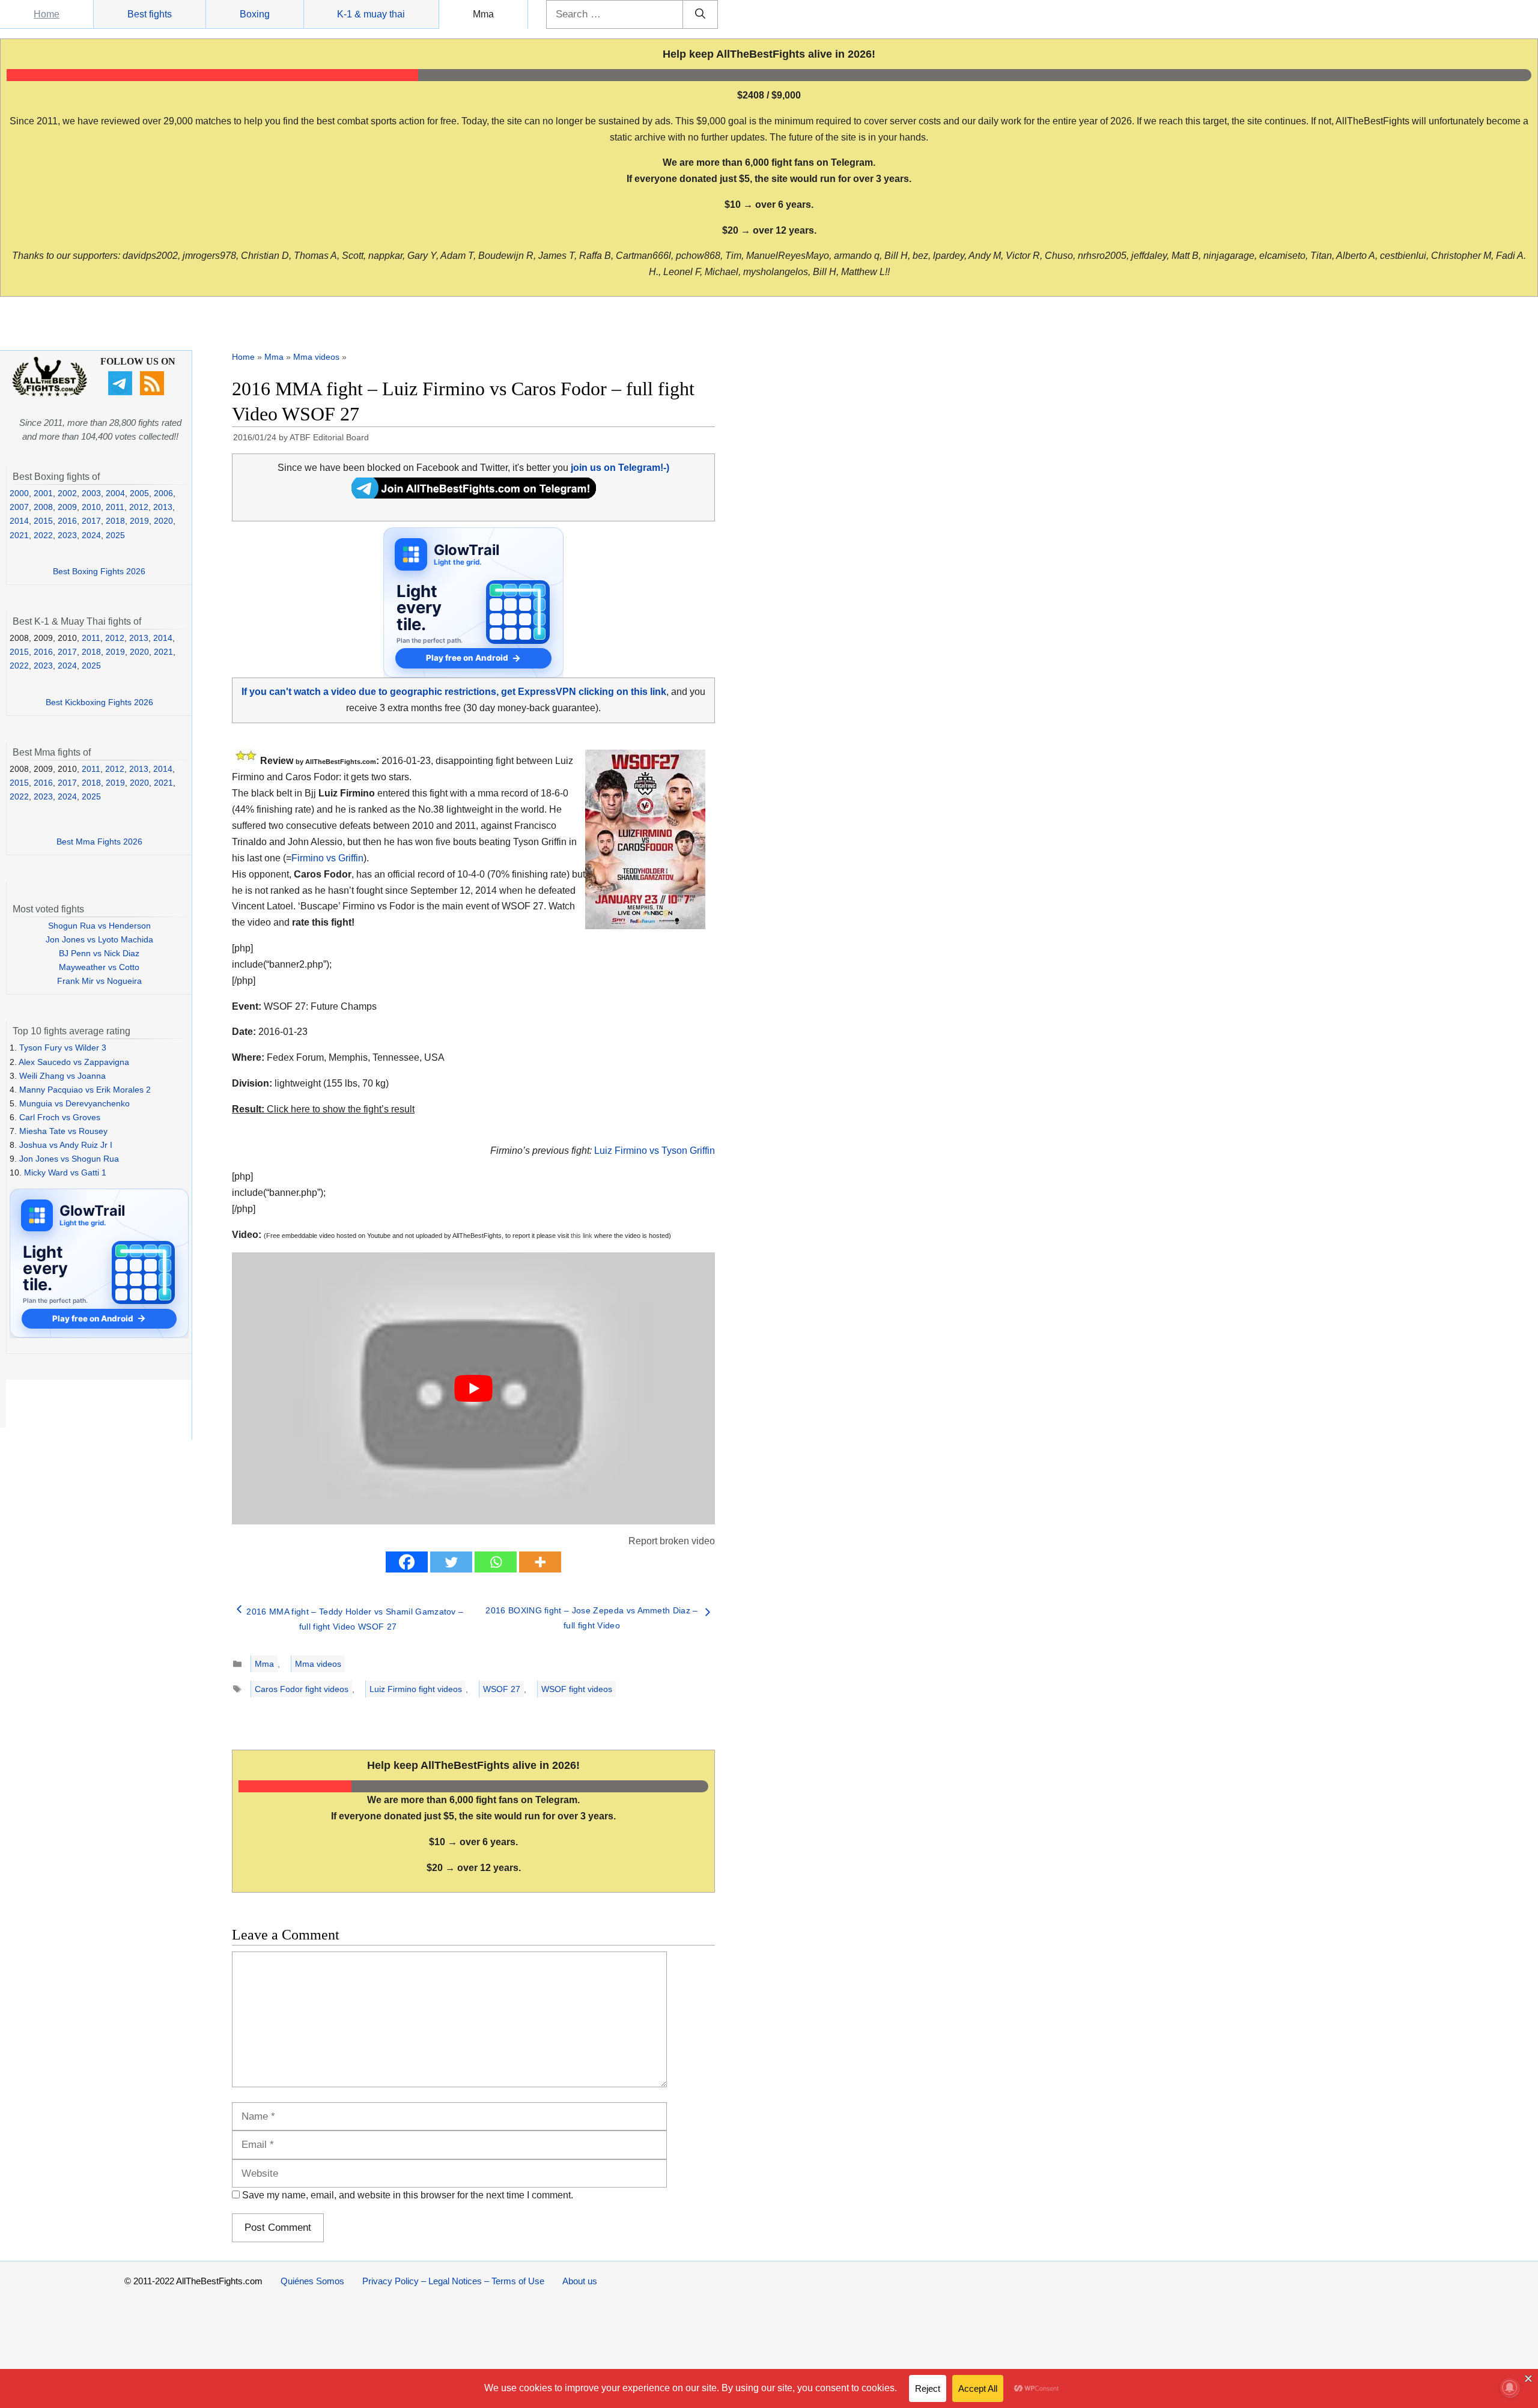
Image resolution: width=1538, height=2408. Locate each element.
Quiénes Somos (312, 2281)
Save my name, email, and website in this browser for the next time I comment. (408, 2195)
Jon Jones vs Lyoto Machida (99, 939)
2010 (91, 507)
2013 (163, 507)
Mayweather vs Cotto (99, 967)
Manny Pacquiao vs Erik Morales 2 (85, 1090)
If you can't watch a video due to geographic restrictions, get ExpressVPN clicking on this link (454, 692)
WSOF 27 (502, 1689)
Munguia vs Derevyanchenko (74, 1103)
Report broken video (672, 1541)
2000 (19, 493)
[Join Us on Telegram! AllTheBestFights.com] (474, 495)
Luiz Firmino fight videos (416, 1689)
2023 (67, 535)
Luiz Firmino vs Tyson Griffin (655, 1151)
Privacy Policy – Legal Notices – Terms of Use (453, 2281)
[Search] (700, 14)
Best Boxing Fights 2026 (99, 571)
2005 (139, 493)
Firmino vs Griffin (327, 858)
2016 (67, 521)
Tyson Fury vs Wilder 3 (63, 1048)
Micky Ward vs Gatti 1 (65, 1172)
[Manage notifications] (1510, 2388)
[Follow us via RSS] (153, 392)
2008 (43, 507)
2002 (67, 493)
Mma (483, 14)
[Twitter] (451, 1562)
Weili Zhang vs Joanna (62, 1076)
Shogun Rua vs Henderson (99, 926)
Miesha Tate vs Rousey (63, 1131)
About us (580, 2281)
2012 (139, 507)
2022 (43, 535)
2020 (163, 521)
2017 (91, 521)
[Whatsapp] (496, 1562)
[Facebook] (407, 1562)
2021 (19, 535)
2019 (139, 521)
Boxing (255, 14)
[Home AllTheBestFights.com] (50, 393)
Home (47, 14)
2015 (43, 521)
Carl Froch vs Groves (60, 1117)
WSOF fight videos (577, 1689)
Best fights (150, 14)
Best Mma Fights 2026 (99, 842)
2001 (43, 493)
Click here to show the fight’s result (323, 1109)
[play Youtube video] (473, 1388)
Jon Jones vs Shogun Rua (69, 1159)
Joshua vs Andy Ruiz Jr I (66, 1145)
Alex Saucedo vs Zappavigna (74, 1062)
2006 (163, 493)
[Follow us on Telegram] (122, 392)
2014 (19, 521)
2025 (115, 535)
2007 (19, 507)
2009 (67, 507)
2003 (91, 493)
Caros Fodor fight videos (302, 1689)
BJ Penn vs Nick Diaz (99, 953)
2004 (115, 493)
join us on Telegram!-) (620, 468)
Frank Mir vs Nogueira (99, 981)
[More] (540, 1562)
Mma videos (316, 357)
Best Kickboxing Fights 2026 (99, 702)
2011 (115, 507)
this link (582, 1236)
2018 (115, 521)
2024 (91, 535)
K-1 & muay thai (371, 14)
